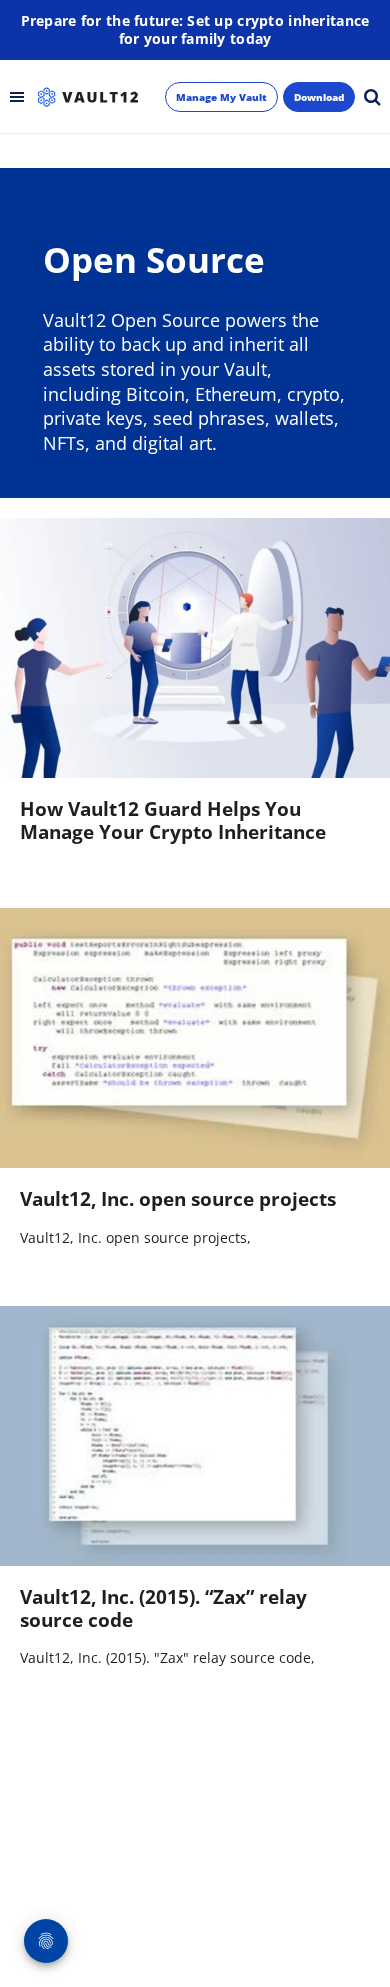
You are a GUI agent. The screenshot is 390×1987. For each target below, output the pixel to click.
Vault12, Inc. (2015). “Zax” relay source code (163, 1608)
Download (319, 97)
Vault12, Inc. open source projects (178, 1199)
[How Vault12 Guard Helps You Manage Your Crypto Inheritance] (195, 648)
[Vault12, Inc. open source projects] (195, 1038)
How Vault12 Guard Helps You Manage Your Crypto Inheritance (173, 820)
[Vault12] (88, 97)
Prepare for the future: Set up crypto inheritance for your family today (195, 30)
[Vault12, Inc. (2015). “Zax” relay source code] (195, 1436)
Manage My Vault (221, 97)
